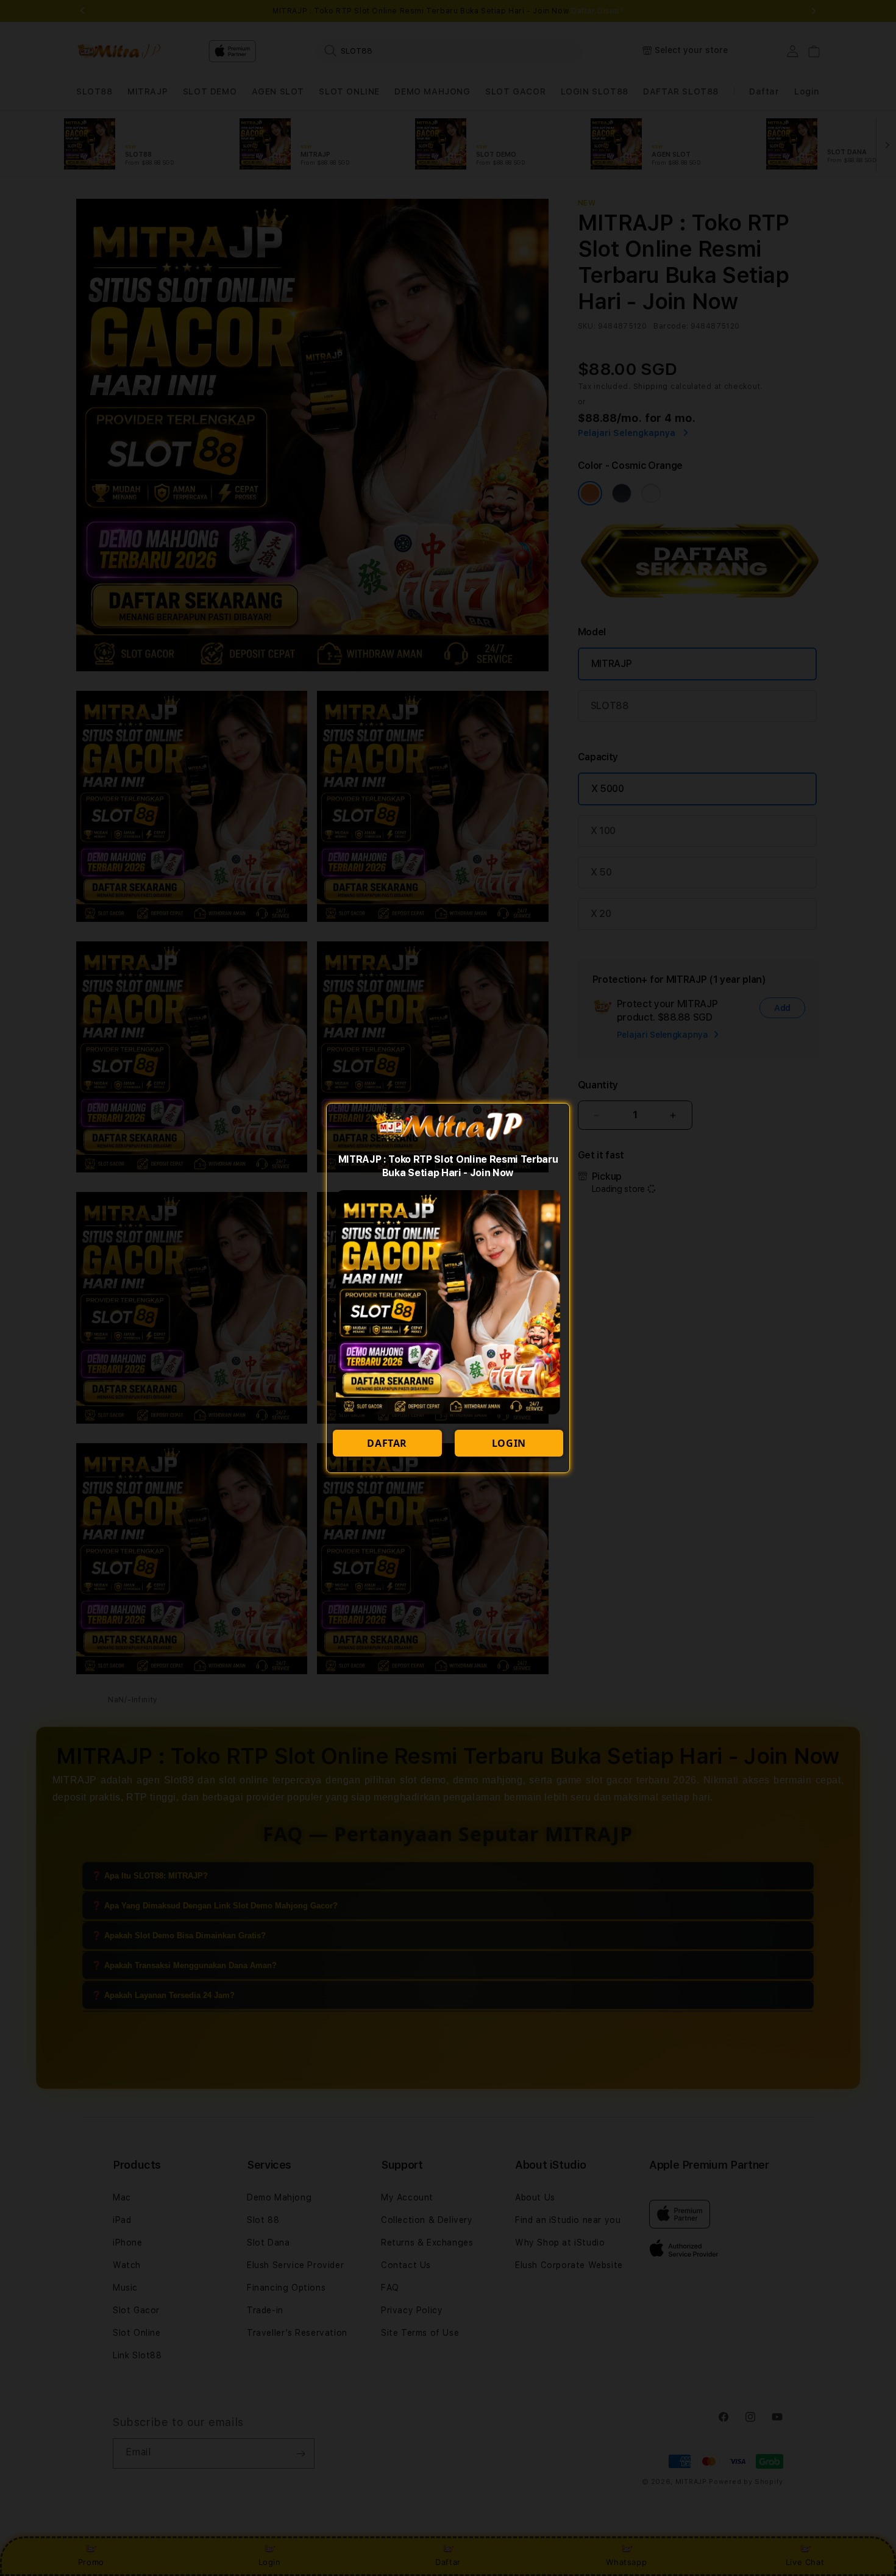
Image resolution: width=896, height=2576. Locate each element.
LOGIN (509, 1443)
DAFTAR (387, 1443)
